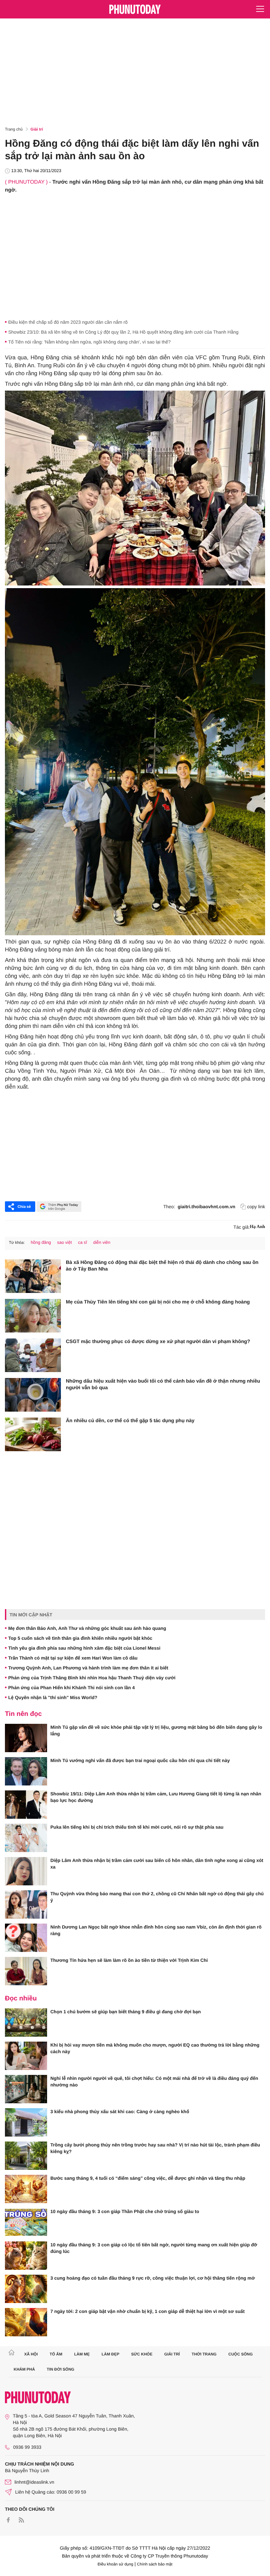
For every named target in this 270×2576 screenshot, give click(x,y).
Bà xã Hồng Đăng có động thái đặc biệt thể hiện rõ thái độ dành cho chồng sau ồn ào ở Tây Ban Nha (162, 1266)
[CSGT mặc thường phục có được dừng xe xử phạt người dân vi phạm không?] (33, 1355)
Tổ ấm (56, 2354)
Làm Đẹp (110, 2354)
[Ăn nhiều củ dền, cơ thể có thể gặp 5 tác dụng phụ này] (33, 1434)
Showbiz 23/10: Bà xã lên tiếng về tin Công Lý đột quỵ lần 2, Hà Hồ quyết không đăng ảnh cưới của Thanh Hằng (123, 332)
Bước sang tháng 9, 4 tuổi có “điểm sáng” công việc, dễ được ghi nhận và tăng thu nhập (148, 2178)
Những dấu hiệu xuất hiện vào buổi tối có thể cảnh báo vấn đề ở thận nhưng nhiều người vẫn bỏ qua (163, 1384)
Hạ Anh (257, 1227)
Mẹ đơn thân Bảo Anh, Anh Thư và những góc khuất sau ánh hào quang (87, 1628)
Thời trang (204, 2354)
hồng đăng (41, 1242)
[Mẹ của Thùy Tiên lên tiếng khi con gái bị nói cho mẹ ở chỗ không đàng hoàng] (33, 1316)
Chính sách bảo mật (155, 2564)
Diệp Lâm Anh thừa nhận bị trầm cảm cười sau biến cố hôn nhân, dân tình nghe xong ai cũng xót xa (157, 1864)
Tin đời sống (61, 2369)
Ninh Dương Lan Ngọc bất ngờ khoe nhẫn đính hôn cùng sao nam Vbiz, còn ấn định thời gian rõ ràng (156, 1930)
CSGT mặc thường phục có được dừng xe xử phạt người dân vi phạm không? (158, 1342)
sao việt (64, 1242)
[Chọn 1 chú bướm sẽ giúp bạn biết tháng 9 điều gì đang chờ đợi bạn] (26, 2022)
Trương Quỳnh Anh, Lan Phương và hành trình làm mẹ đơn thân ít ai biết (88, 1668)
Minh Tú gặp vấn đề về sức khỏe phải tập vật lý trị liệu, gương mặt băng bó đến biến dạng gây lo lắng (156, 1730)
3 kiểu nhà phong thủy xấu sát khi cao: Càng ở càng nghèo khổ (120, 2112)
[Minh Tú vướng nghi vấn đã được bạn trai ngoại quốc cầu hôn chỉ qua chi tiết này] (26, 1771)
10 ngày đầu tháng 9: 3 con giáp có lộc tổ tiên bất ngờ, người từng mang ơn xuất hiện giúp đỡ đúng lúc (154, 2248)
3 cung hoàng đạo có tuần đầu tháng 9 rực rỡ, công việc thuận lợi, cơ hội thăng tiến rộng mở (153, 2278)
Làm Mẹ (82, 2354)
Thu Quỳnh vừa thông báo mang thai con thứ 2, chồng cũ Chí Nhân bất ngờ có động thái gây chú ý (157, 1897)
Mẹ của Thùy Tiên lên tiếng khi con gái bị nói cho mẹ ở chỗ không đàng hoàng (158, 1302)
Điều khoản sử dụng (116, 2564)
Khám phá (25, 2369)
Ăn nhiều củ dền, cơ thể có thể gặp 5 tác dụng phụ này (130, 1421)
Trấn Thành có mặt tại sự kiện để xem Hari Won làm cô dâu (73, 1658)
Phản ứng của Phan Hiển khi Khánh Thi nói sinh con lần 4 (71, 1688)
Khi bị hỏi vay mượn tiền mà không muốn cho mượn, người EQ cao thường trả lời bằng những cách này (155, 2048)
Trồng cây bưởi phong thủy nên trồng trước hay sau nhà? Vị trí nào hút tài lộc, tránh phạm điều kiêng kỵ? (155, 2148)
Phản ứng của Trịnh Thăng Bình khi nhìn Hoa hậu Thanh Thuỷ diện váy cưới (92, 1678)
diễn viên (102, 1242)
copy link (256, 1207)
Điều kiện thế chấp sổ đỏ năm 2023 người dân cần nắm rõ (68, 322)
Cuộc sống (241, 2354)
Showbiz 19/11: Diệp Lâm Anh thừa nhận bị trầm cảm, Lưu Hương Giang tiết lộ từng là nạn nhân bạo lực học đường (156, 1797)
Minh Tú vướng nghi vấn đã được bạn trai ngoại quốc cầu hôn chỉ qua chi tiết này (140, 1760)
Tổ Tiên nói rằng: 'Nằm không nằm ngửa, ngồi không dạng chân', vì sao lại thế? (89, 342)
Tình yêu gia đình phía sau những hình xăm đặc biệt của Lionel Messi (84, 1648)
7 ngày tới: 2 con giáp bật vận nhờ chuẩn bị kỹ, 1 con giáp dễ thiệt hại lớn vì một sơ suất (148, 2311)
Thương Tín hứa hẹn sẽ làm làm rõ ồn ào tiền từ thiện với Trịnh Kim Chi (129, 1960)
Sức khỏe (142, 2354)
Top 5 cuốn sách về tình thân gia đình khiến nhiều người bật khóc (80, 1638)
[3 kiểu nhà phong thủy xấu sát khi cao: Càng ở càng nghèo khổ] (26, 2122)
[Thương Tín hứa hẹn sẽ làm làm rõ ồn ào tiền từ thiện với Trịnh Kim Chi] (26, 1971)
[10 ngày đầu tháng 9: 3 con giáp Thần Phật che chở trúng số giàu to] (26, 2222)
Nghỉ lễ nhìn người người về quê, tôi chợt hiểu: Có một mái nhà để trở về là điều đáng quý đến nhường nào (154, 2082)
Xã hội (31, 2354)
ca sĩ (82, 1242)
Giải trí (37, 129)
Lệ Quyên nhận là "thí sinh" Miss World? (53, 1697)
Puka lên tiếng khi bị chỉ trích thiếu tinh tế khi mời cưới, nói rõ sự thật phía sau (137, 1827)
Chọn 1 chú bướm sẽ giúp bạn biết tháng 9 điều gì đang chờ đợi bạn (126, 2012)
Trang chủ (14, 129)
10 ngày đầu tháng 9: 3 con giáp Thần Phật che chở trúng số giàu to (125, 2211)
